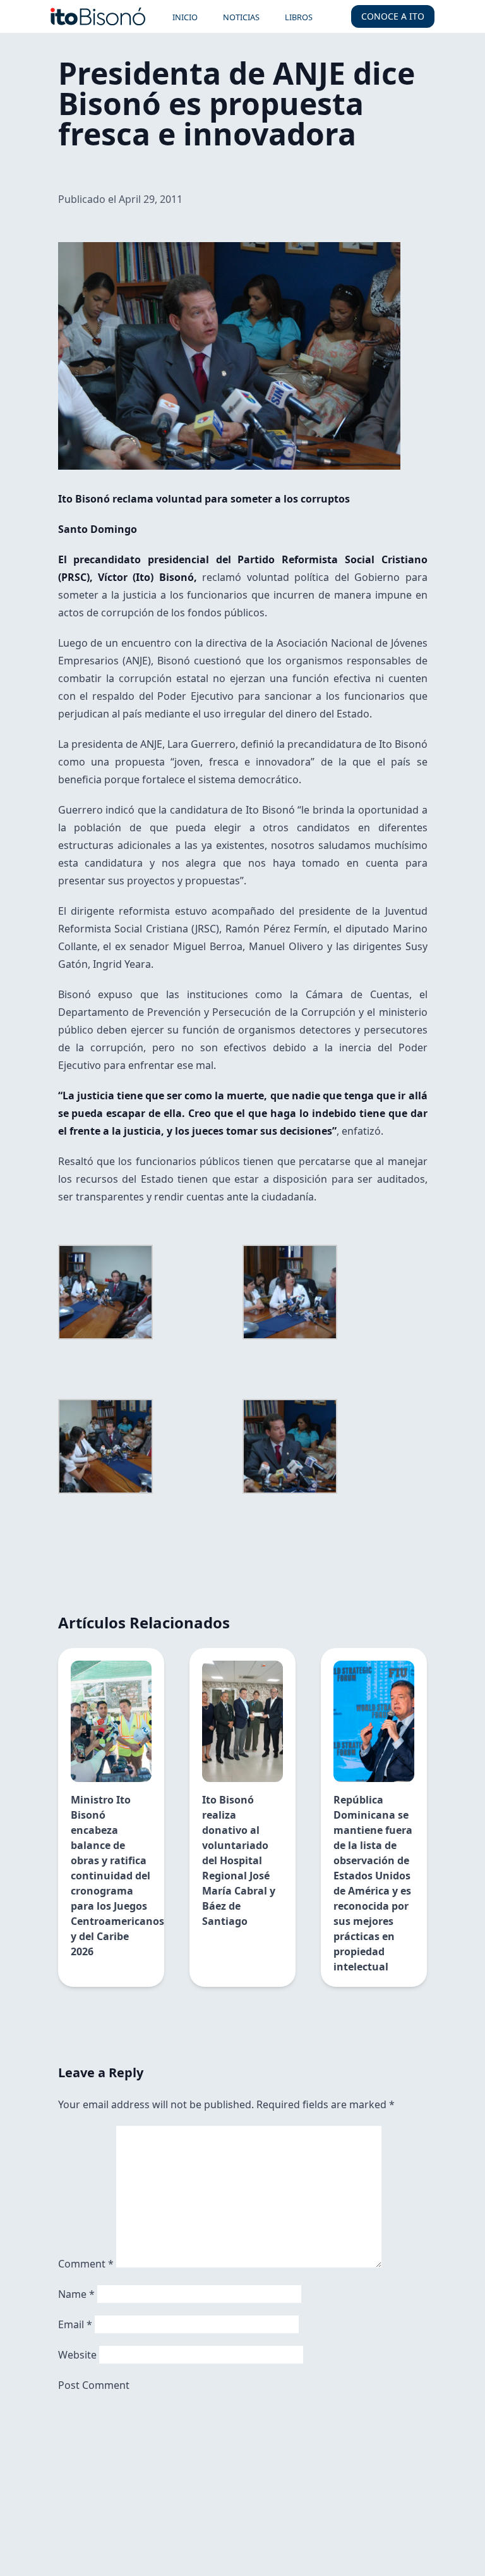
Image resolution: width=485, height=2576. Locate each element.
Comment (86, 2264)
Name (76, 2294)
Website (77, 2355)
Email (75, 2324)
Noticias (241, 17)
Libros (299, 17)
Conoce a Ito (393, 16)
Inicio (185, 17)
